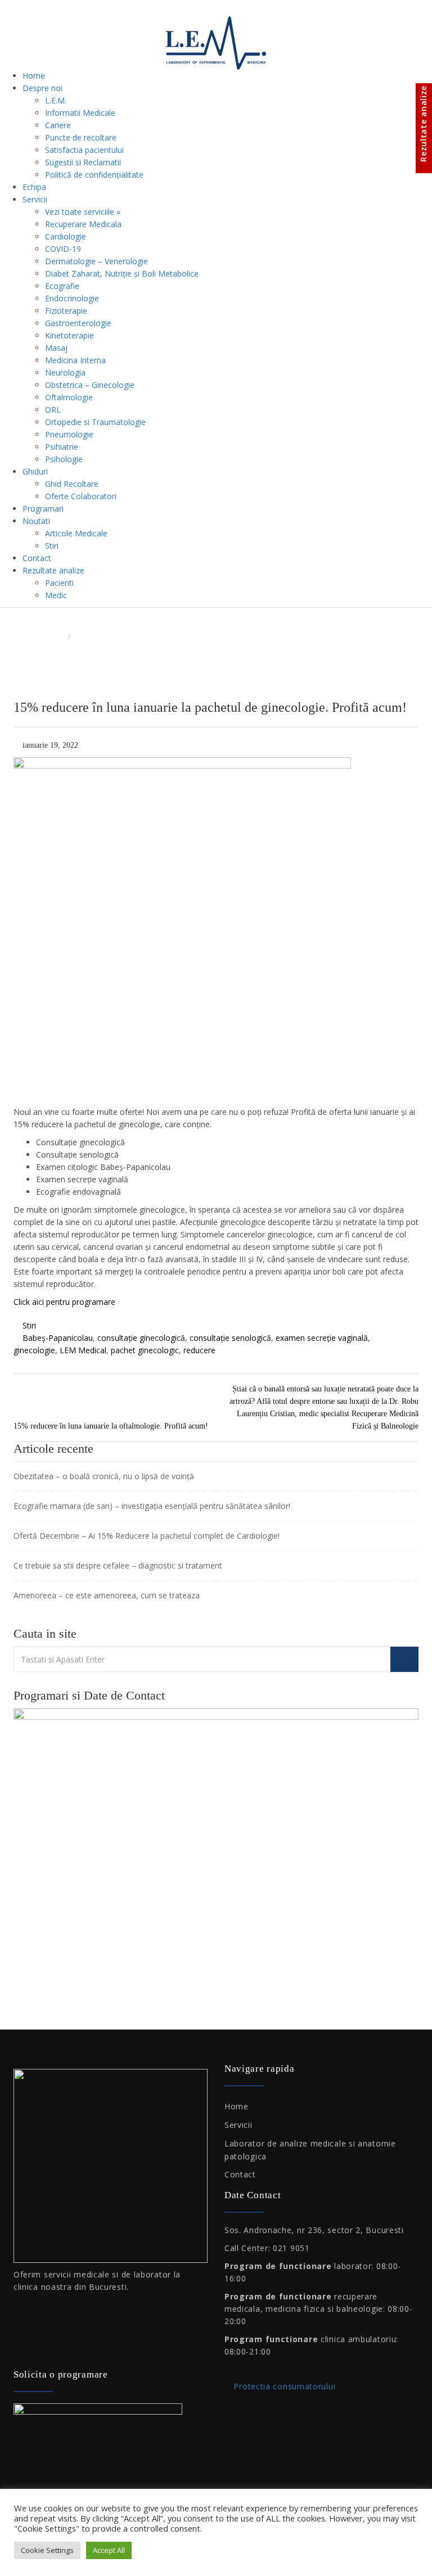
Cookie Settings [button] (47, 2550)
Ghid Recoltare (72, 484)
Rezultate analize (53, 570)
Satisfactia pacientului (84, 150)
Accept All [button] (109, 2550)
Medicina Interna (75, 360)
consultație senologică (230, 1338)
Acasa (53, 636)
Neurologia (65, 372)
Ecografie (62, 286)
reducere (199, 1350)
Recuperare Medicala (83, 224)
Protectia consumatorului (283, 2386)
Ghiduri (35, 471)
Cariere (58, 125)
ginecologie (34, 1350)
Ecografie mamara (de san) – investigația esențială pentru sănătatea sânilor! (152, 1506)
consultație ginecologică (141, 1338)
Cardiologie (66, 236)
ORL (53, 410)
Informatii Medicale (80, 113)
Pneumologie (69, 434)
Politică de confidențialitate (94, 175)
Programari (43, 509)
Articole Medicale (76, 533)
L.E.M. (56, 100)
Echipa (34, 187)
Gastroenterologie (78, 323)
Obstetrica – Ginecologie (90, 385)
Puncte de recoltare (81, 137)
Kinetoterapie (69, 335)
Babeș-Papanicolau (58, 1338)
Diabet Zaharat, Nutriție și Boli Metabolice (122, 274)
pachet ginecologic (145, 1350)
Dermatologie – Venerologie (96, 261)
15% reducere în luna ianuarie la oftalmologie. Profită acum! (111, 1426)
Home (34, 76)
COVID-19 (63, 249)
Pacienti (59, 583)
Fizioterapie (66, 311)
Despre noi (42, 88)
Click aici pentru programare (64, 1302)
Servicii (35, 199)
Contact (37, 558)
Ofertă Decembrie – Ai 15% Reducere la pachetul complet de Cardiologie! (147, 1536)
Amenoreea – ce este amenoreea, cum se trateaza (107, 1595)
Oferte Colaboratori (81, 496)
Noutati (36, 521)
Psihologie (64, 459)
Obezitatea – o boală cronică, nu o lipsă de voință (104, 1476)
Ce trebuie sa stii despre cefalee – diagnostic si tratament (118, 1565)
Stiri (52, 546)
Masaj (56, 348)
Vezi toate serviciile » (83, 212)
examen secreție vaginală (322, 1338)
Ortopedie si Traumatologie (95, 422)
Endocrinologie (72, 298)
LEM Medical (83, 1350)
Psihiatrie (62, 447)
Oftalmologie (69, 397)
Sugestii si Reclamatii (83, 162)
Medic (56, 595)
